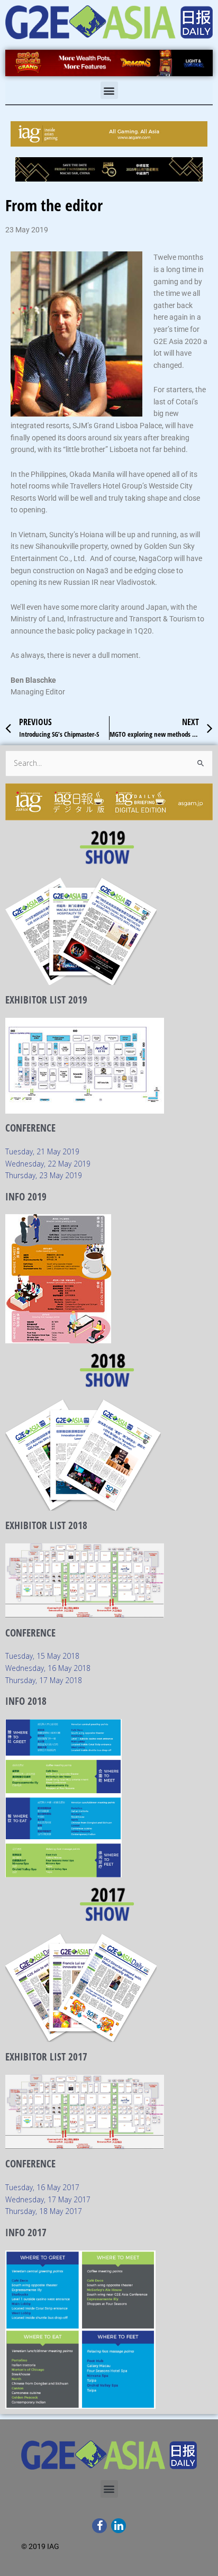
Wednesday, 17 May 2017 (48, 2199)
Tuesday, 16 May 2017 (42, 2187)
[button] (109, 90)
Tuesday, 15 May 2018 (42, 1656)
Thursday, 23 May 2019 (44, 1175)
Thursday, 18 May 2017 (44, 2211)
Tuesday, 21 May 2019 (42, 1151)
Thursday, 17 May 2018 (44, 1680)
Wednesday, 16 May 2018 (48, 1668)
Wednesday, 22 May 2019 (48, 1164)
